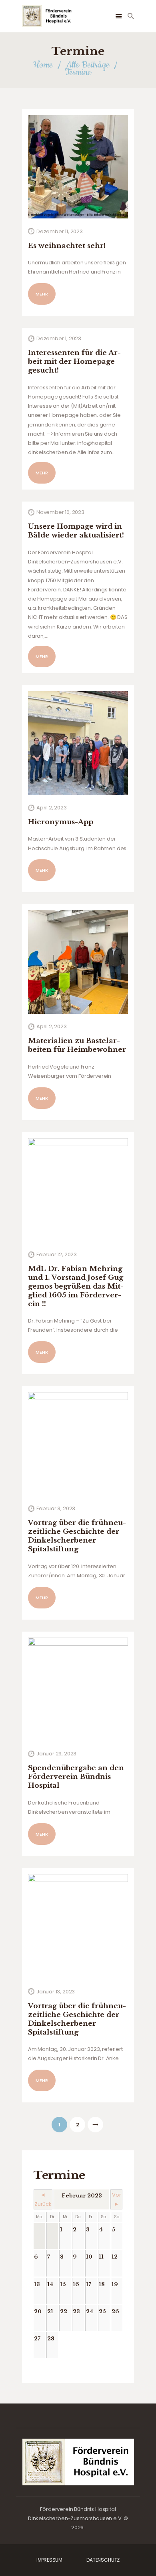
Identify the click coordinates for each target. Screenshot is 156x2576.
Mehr (42, 294)
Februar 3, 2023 (56, 1508)
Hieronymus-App (61, 822)
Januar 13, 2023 (56, 1992)
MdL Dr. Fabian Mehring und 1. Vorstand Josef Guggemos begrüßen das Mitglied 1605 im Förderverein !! (77, 1286)
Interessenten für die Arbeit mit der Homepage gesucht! (74, 362)
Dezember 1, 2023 (59, 338)
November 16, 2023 (60, 512)
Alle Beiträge (88, 65)
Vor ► (117, 2199)
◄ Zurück (43, 2199)
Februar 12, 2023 (57, 1254)
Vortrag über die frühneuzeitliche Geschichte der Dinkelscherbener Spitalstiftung (77, 2019)
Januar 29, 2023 (56, 1754)
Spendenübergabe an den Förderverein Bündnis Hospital (76, 1777)
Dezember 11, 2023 (60, 231)
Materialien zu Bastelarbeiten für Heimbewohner (77, 1045)
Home (43, 65)
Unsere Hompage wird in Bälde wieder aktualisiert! (76, 531)
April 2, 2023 (52, 808)
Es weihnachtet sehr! (67, 246)
